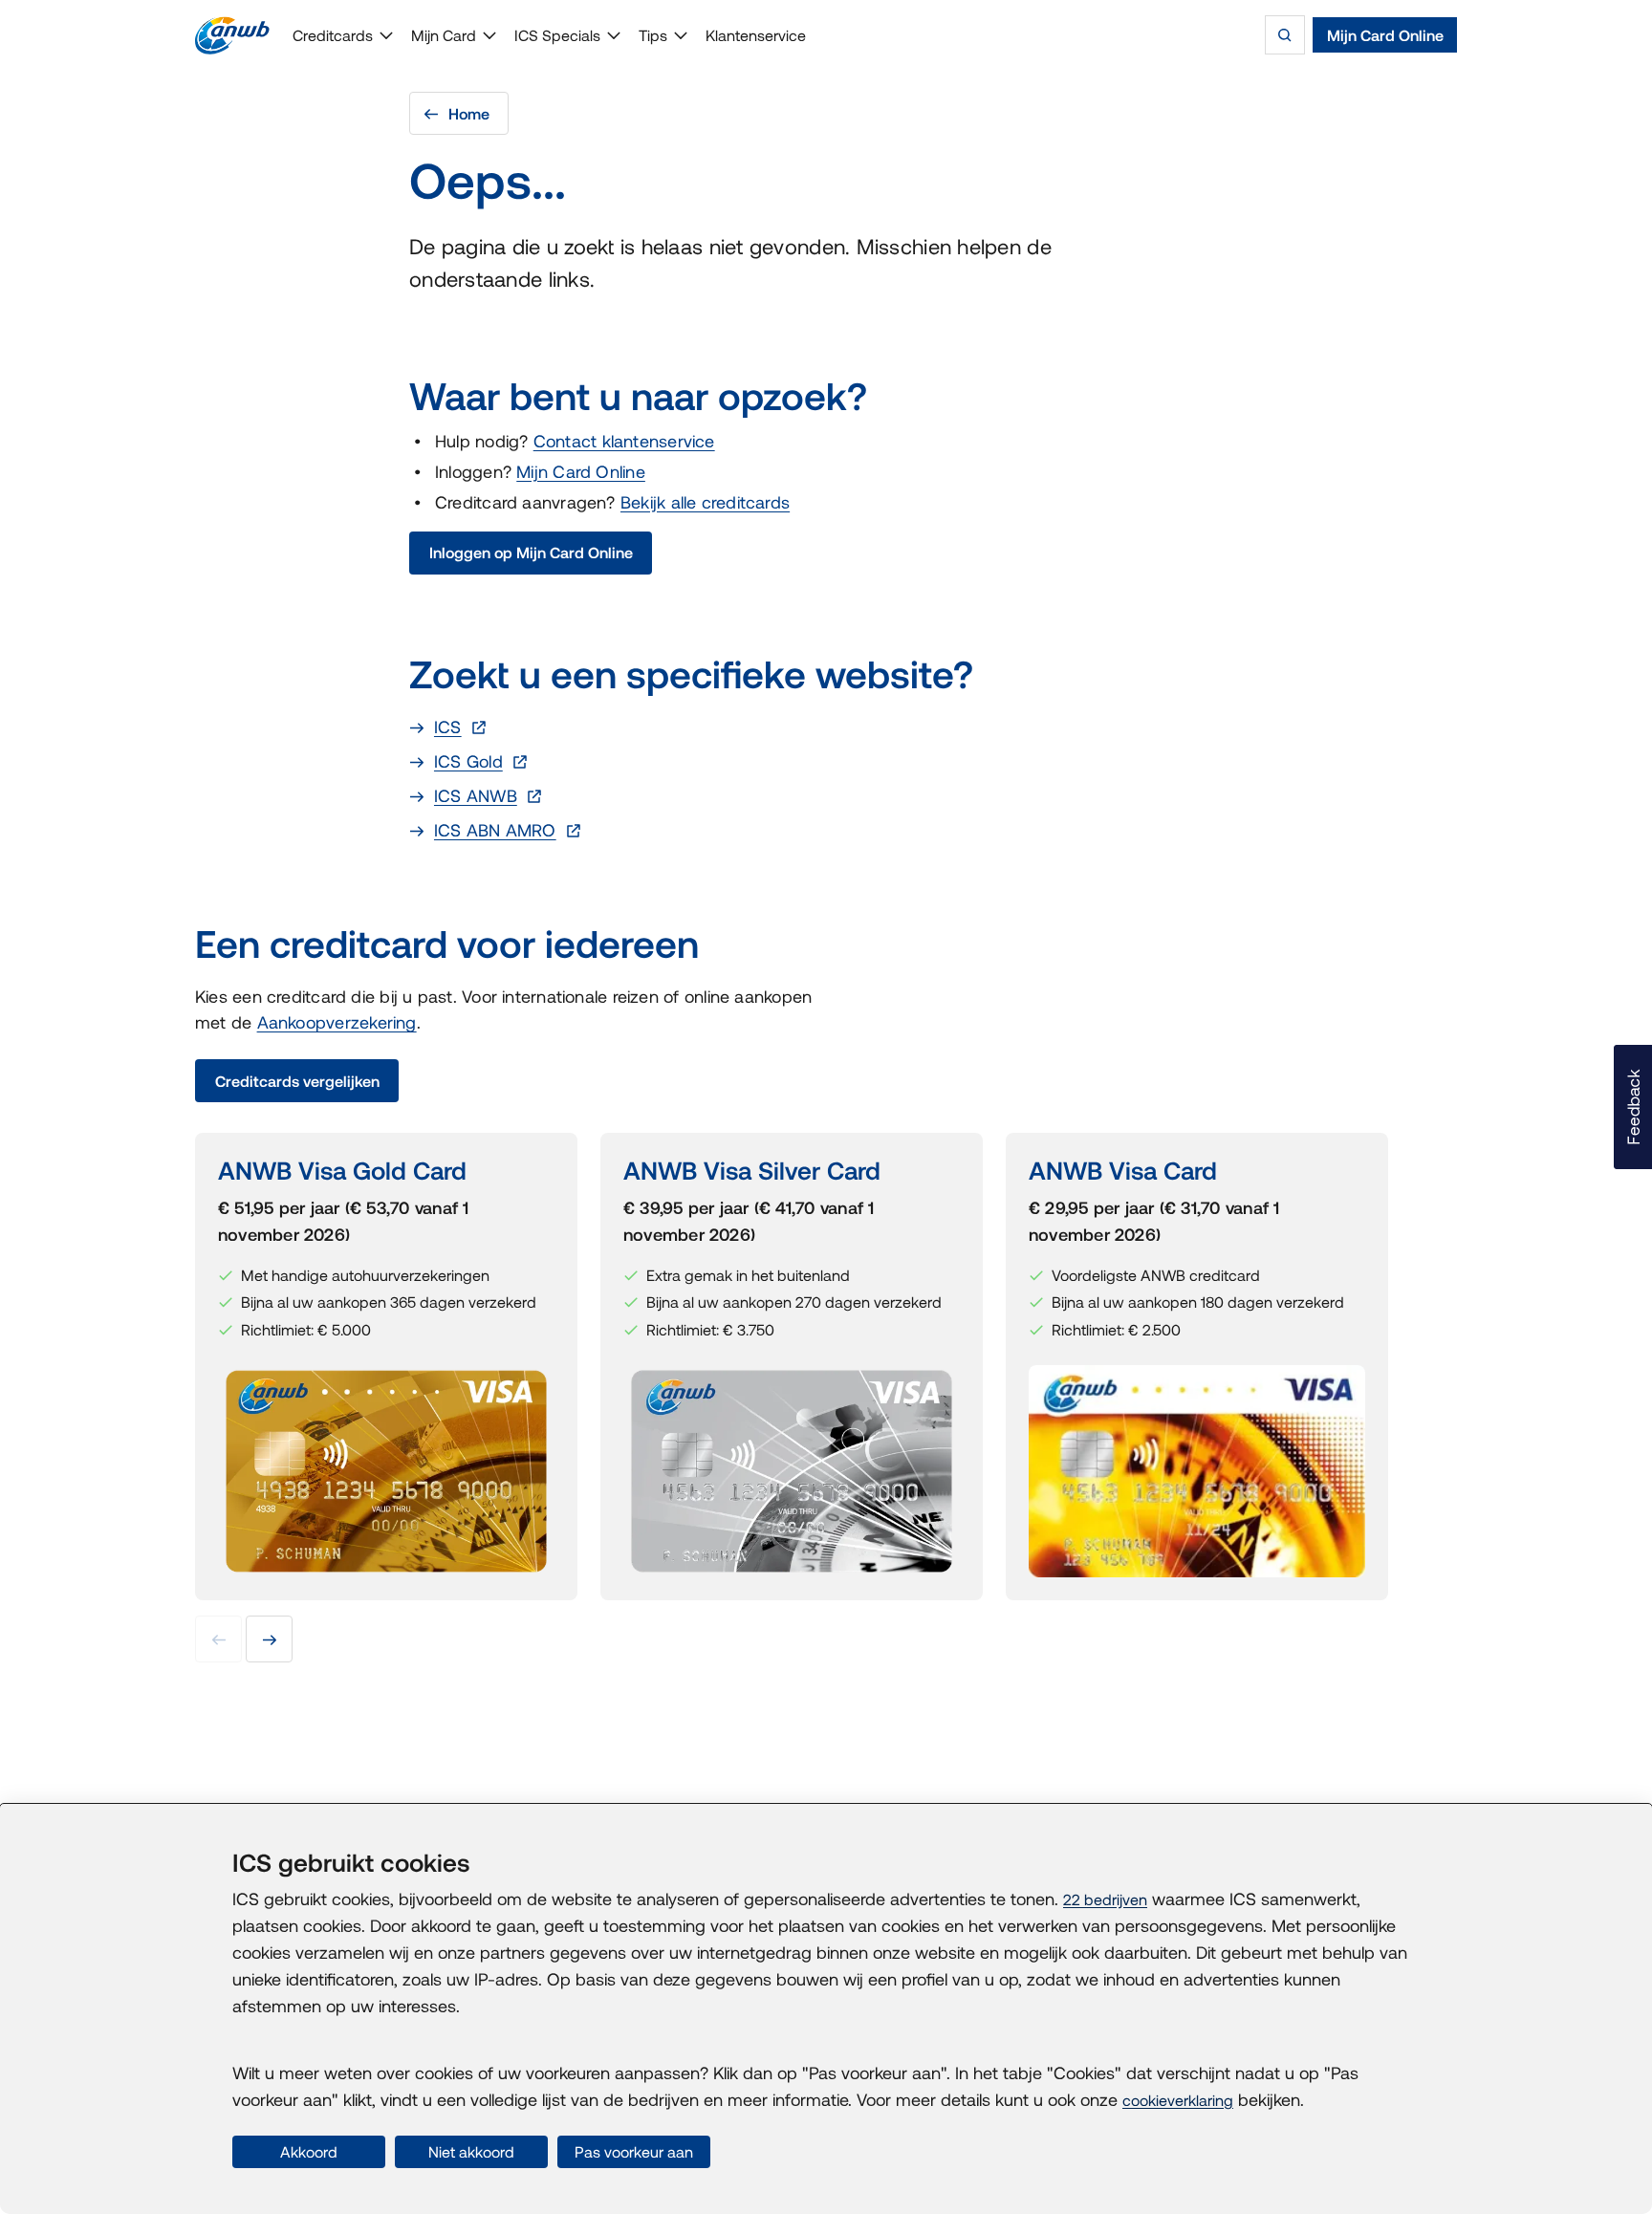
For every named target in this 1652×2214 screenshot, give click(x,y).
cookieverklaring (1178, 2100)
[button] (1633, 1107)
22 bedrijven (1105, 1899)
